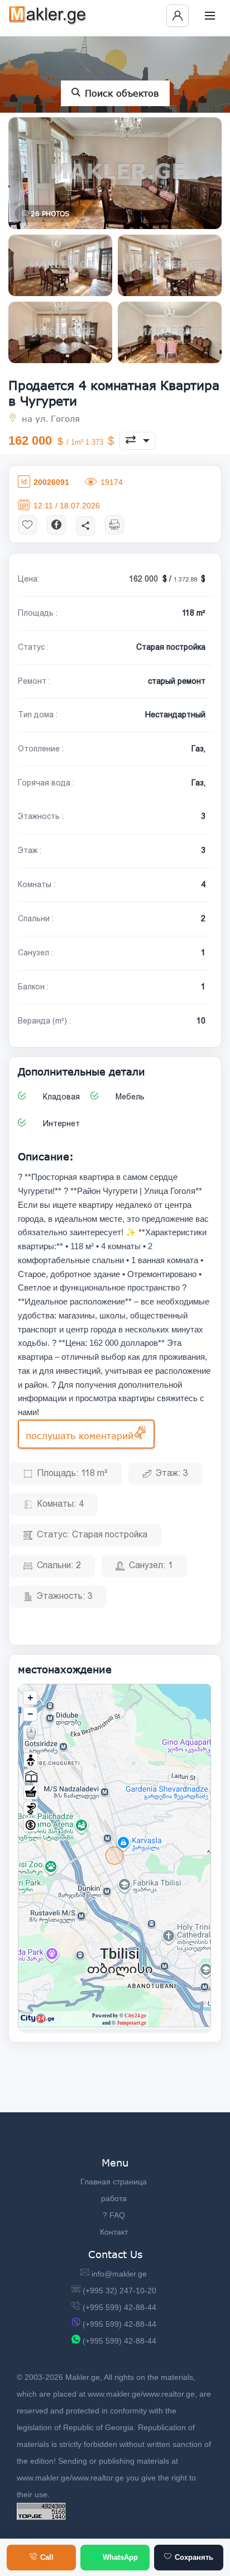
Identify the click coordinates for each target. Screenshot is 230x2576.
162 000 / (164, 579)
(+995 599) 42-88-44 (119, 2307)
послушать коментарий (80, 1435)
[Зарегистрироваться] (178, 16)
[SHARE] (85, 525)
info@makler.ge (119, 2274)
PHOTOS (50, 214)
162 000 (57, 441)
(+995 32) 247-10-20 (119, 2291)
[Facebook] (56, 524)
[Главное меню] (210, 16)
